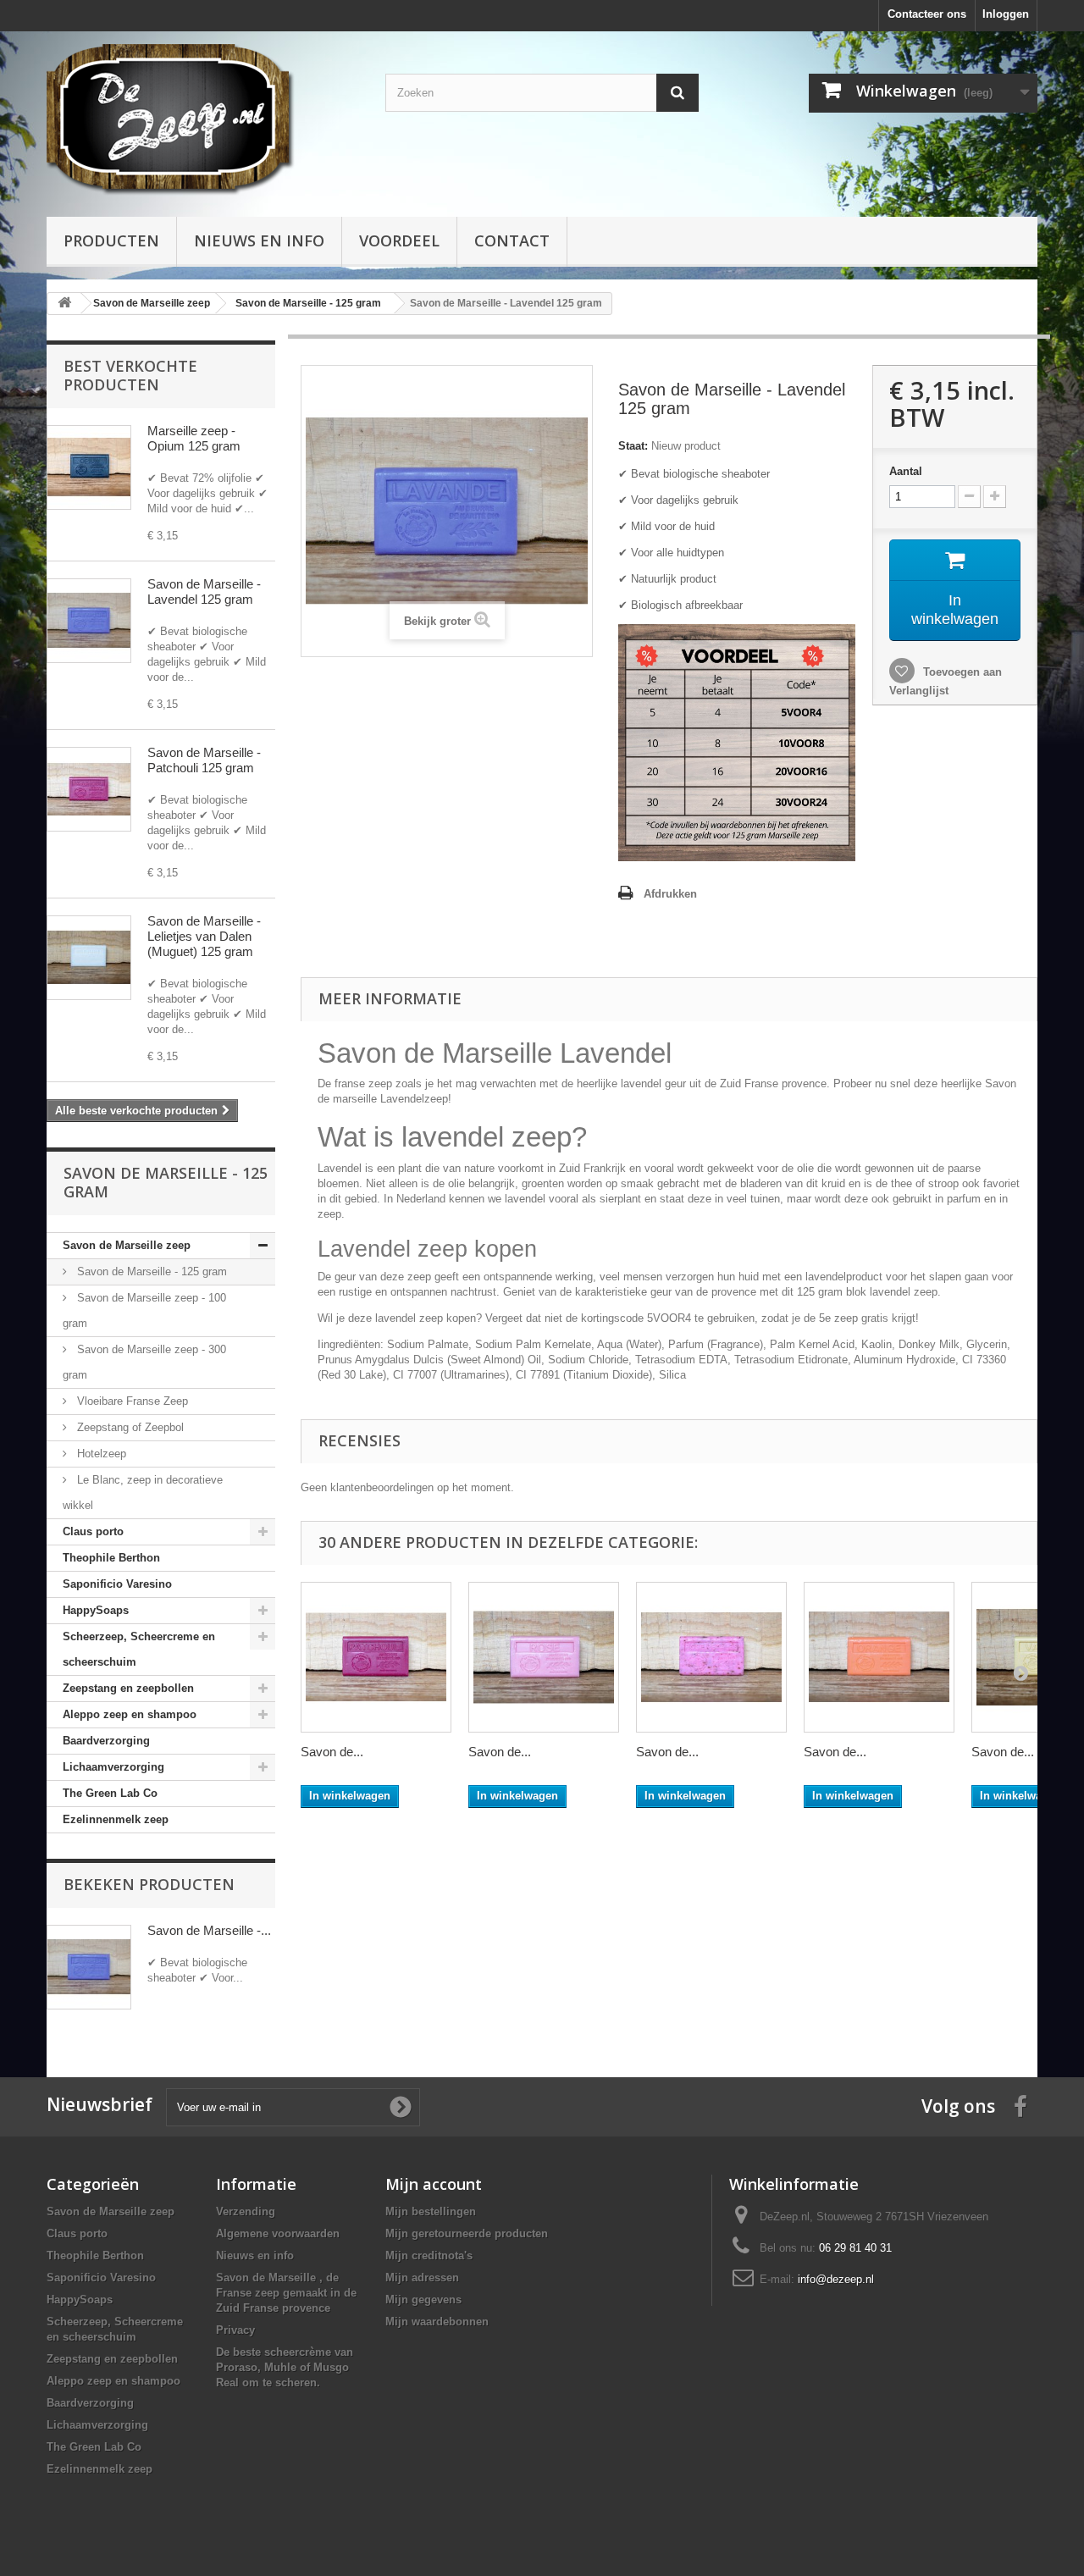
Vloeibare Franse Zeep (131, 1401)
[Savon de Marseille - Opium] (89, 467)
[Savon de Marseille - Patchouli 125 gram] (376, 1657)
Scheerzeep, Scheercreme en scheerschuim (139, 1649)
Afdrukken (670, 894)
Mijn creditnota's (429, 2255)
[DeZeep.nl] (203, 120)
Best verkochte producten (130, 375)
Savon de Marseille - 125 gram (150, 1271)
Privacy (235, 2330)
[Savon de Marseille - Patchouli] (89, 789)
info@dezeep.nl (836, 2279)
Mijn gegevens (423, 2300)
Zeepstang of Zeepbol (129, 1427)
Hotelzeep (100, 1454)
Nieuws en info (259, 240)
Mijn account (434, 2184)
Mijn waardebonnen (437, 2322)
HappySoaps (96, 1610)
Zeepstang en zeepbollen (128, 1688)
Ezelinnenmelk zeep (116, 1819)
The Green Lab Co (110, 1793)
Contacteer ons (927, 14)
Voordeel (399, 240)
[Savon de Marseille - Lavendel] (89, 621)
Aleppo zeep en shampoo (130, 1714)
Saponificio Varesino (117, 1584)
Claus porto (93, 1531)
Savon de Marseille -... (209, 1930)
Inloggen (1006, 14)
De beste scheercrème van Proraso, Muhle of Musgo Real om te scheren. (285, 2367)
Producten (111, 240)
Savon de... (332, 1752)
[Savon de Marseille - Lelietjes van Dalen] (89, 958)
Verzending (246, 2211)
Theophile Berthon (111, 1558)
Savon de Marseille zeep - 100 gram (144, 1310)
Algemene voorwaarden (278, 2233)
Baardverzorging (106, 1741)
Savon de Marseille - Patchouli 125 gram (204, 760)
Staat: (633, 446)
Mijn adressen (422, 2277)
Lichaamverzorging (113, 1767)
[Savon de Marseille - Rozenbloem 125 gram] (711, 1657)
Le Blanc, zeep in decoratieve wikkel (143, 1493)
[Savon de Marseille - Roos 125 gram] (544, 1657)
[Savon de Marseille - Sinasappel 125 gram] (879, 1657)
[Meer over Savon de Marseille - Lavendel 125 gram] (89, 1967)
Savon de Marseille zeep (127, 1245)
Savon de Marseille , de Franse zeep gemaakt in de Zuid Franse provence (286, 2293)
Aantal (906, 471)
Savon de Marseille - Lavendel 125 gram (204, 591)
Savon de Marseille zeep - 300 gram (144, 1362)
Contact (512, 240)
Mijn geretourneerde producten (467, 2233)
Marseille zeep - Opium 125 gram (194, 438)
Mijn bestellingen (431, 2211)
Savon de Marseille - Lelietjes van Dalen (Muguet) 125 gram (204, 936)
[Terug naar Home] (64, 304)
